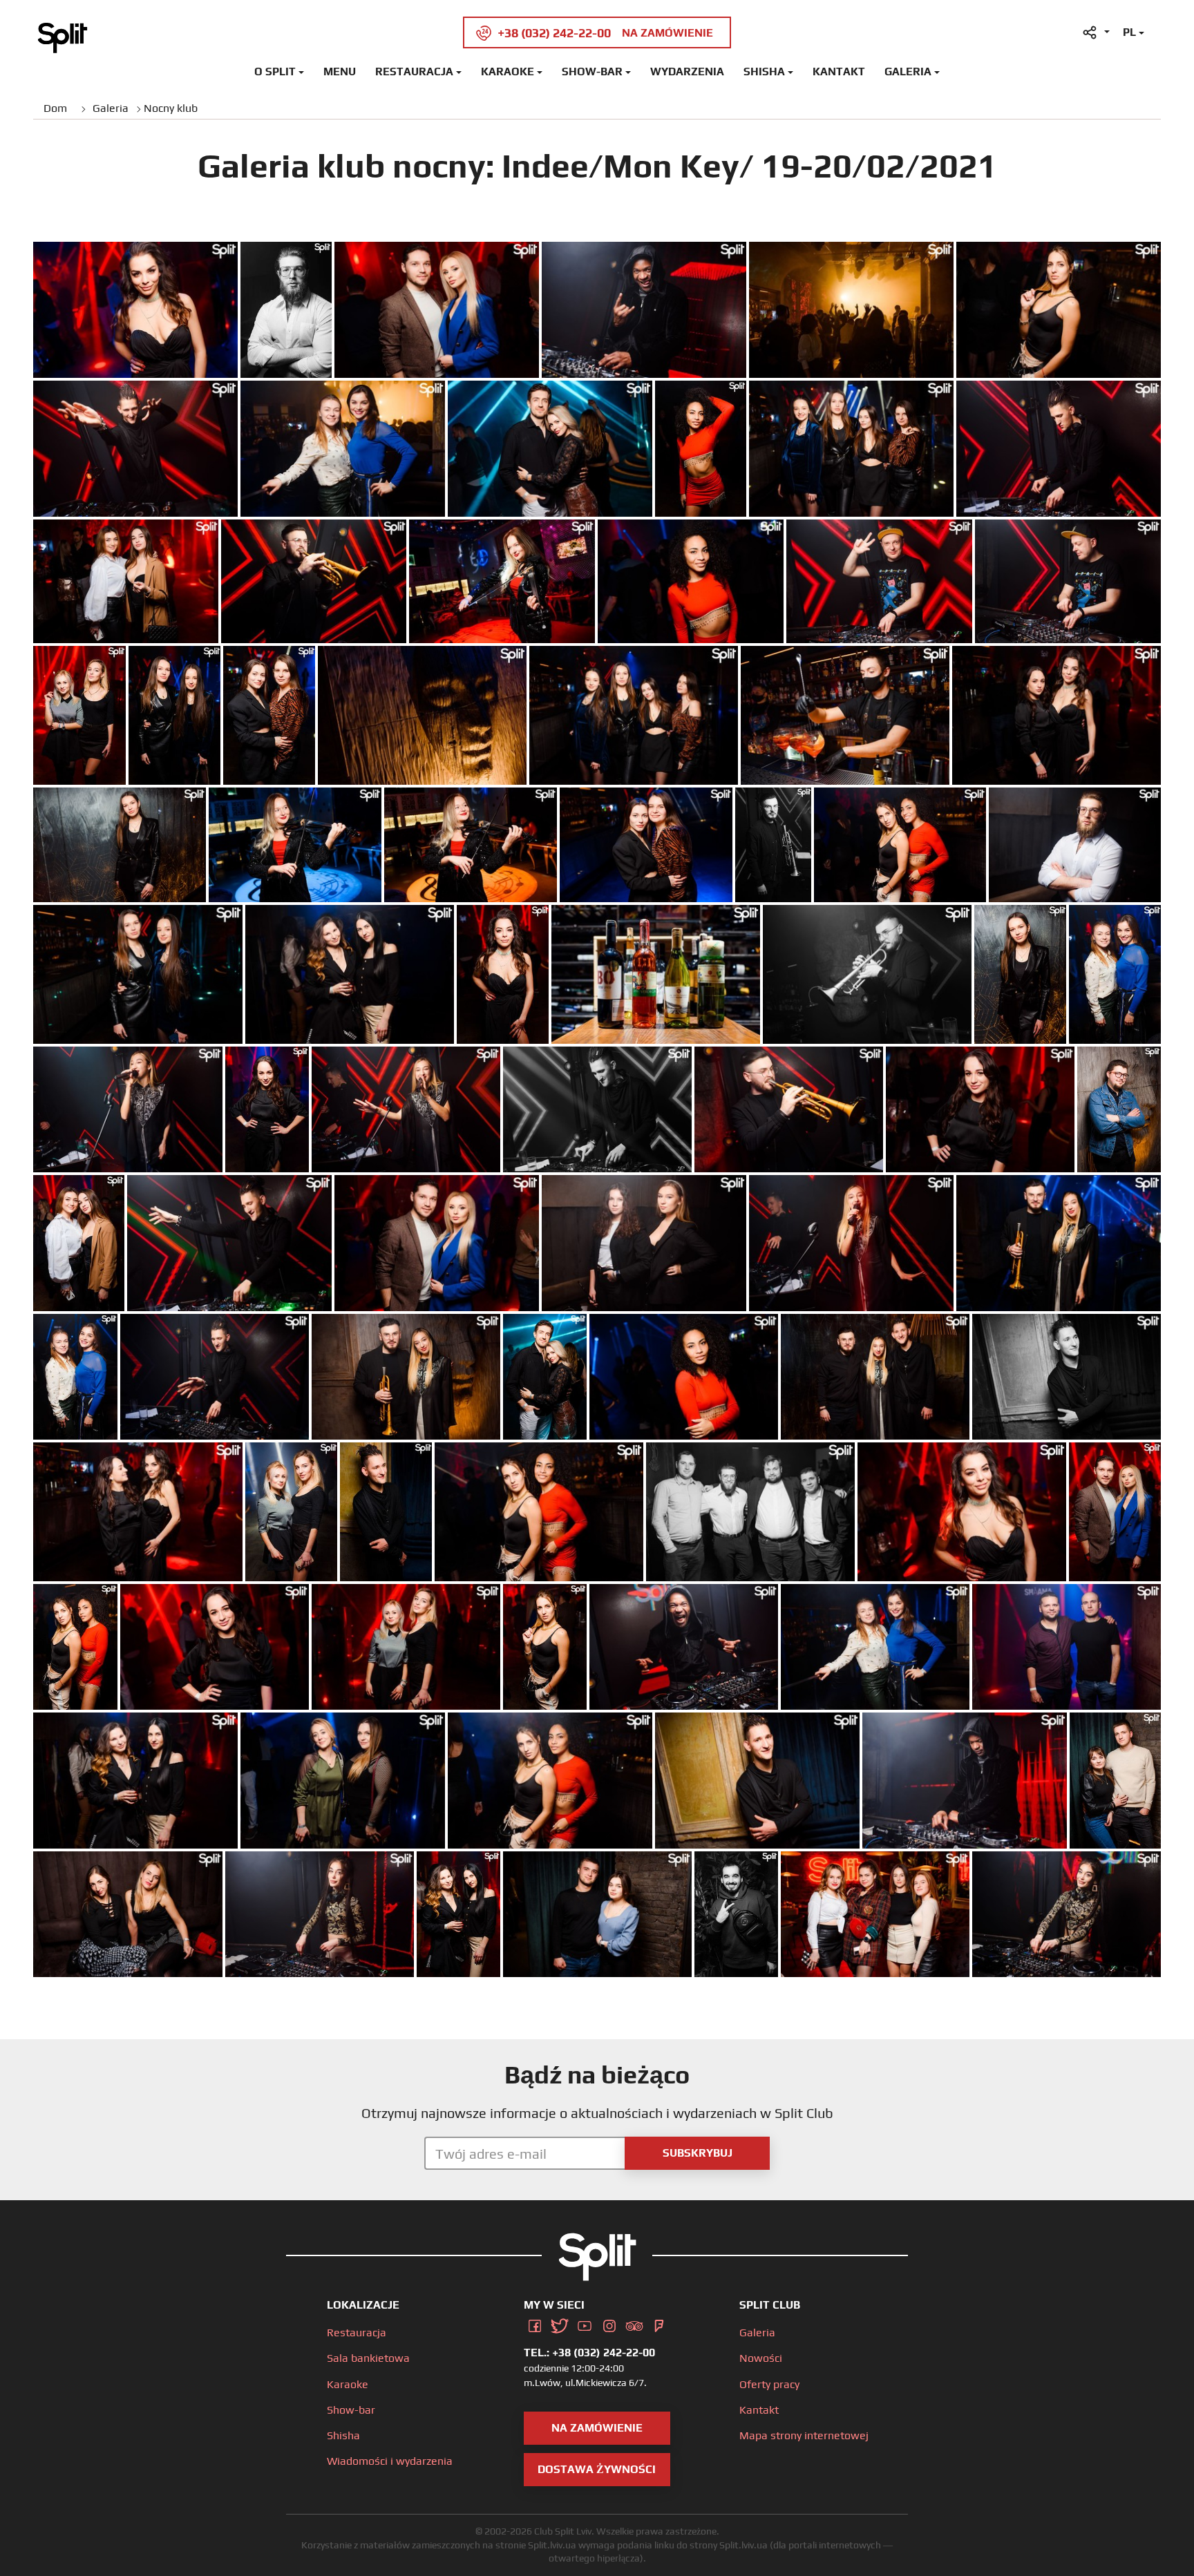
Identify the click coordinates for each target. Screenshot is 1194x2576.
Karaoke (508, 71)
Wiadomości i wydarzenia (390, 2461)
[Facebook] (535, 2324)
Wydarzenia (687, 71)
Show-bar (592, 71)
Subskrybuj (698, 2153)
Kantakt (839, 71)
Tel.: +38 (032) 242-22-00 (589, 2353)
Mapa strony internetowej (804, 2435)
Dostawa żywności (597, 2469)
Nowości (761, 2358)
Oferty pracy (769, 2384)
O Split (275, 71)
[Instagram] (609, 2324)
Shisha (764, 71)
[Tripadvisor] (634, 2324)
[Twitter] (560, 2324)
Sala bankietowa (368, 2358)
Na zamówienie (597, 2428)
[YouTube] (585, 2324)
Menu (340, 71)
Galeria (908, 71)
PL (1129, 32)
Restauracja (414, 71)
